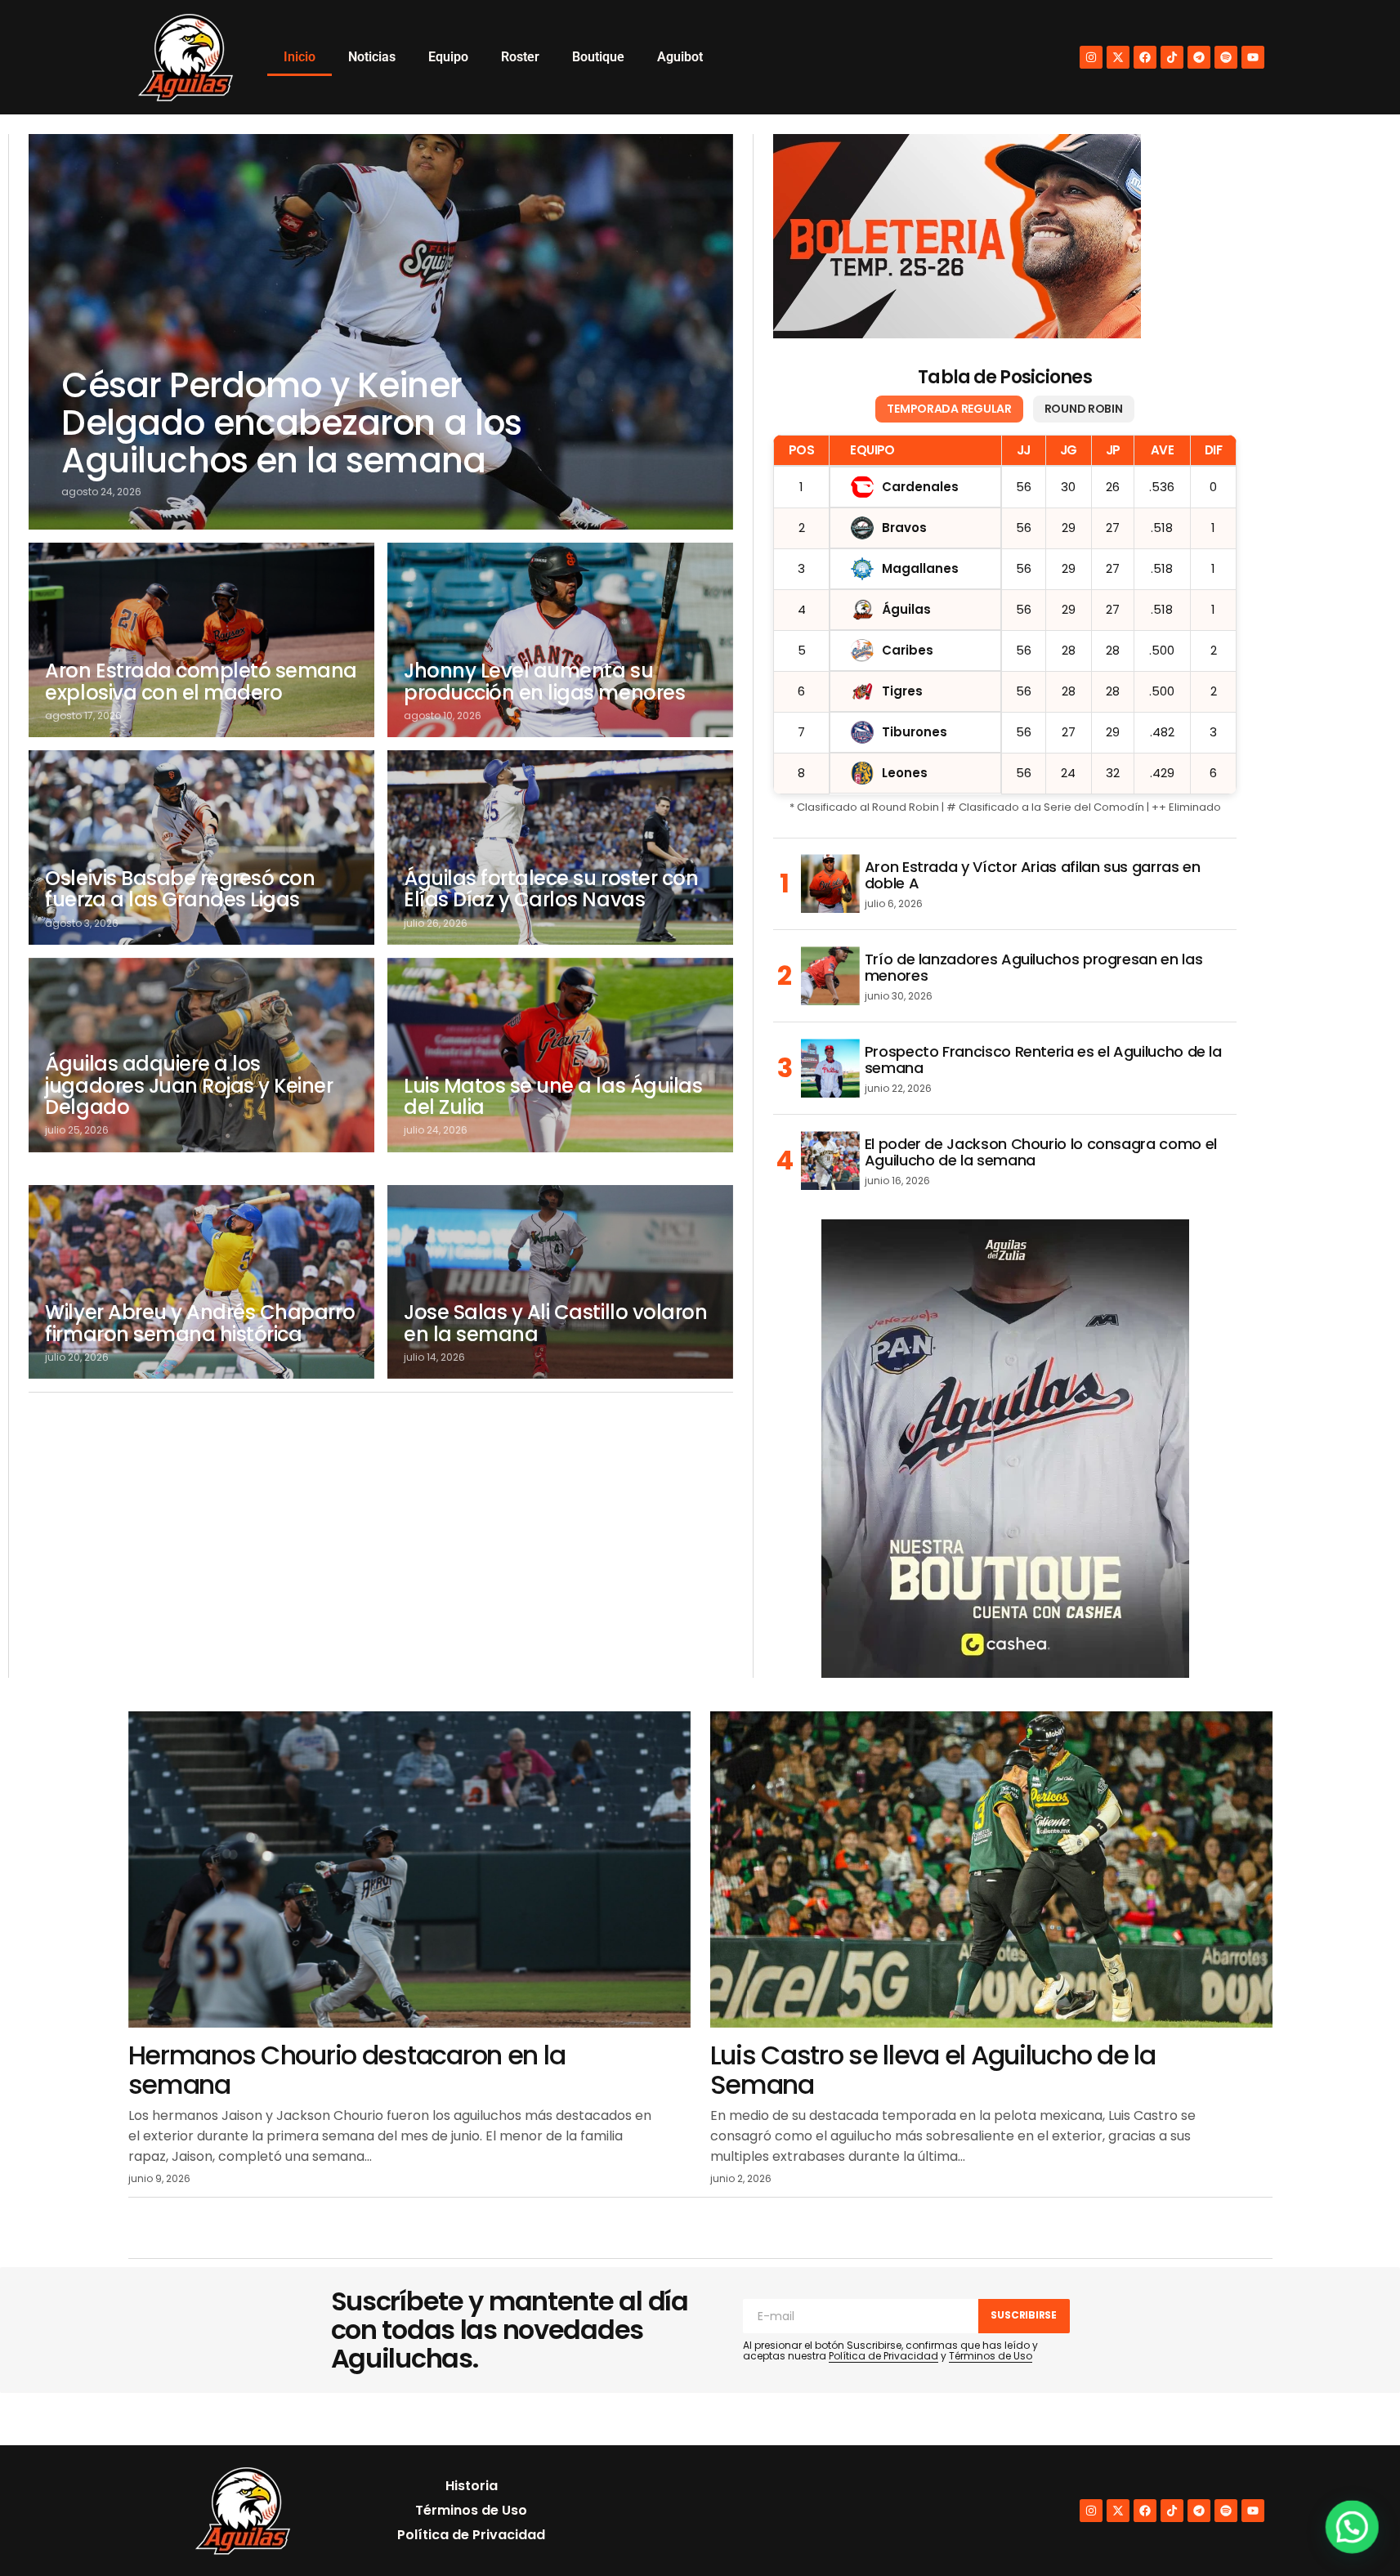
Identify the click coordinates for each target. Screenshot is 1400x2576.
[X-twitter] (1118, 57)
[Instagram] (1091, 57)
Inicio (300, 57)
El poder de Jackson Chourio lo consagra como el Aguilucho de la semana (1041, 1152)
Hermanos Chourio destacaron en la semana (347, 2069)
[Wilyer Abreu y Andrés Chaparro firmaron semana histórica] (201, 1282)
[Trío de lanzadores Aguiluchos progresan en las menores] (830, 976)
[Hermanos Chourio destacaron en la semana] (409, 1869)
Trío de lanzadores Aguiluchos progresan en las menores (1033, 968)
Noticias (372, 57)
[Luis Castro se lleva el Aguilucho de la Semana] (991, 1869)
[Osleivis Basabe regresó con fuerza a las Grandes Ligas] (201, 847)
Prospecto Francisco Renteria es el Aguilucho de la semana (1043, 1060)
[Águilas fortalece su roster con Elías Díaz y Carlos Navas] (560, 847)
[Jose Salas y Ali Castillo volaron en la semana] (560, 1282)
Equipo (448, 57)
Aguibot (680, 57)
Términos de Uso (991, 2356)
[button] (1353, 2529)
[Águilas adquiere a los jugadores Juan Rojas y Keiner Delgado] (201, 1055)
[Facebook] (1145, 57)
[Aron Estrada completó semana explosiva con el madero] (201, 640)
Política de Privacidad (883, 2356)
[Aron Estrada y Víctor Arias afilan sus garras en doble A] (830, 883)
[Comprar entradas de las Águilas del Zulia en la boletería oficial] (957, 236)
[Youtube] (1253, 57)
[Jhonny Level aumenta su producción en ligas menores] (560, 640)
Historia (472, 2486)
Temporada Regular (949, 409)
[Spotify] (1226, 57)
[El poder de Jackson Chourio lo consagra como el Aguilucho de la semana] (830, 1161)
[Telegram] (1199, 57)
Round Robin (1084, 409)
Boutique (598, 57)
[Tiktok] (1172, 57)
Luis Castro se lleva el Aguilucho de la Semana (933, 2069)
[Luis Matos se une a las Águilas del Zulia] (560, 1055)
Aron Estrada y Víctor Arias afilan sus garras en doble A (1033, 875)
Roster (520, 57)
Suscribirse (1023, 2315)
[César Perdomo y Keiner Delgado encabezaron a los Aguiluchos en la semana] (380, 332)
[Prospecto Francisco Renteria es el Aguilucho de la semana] (830, 1068)
